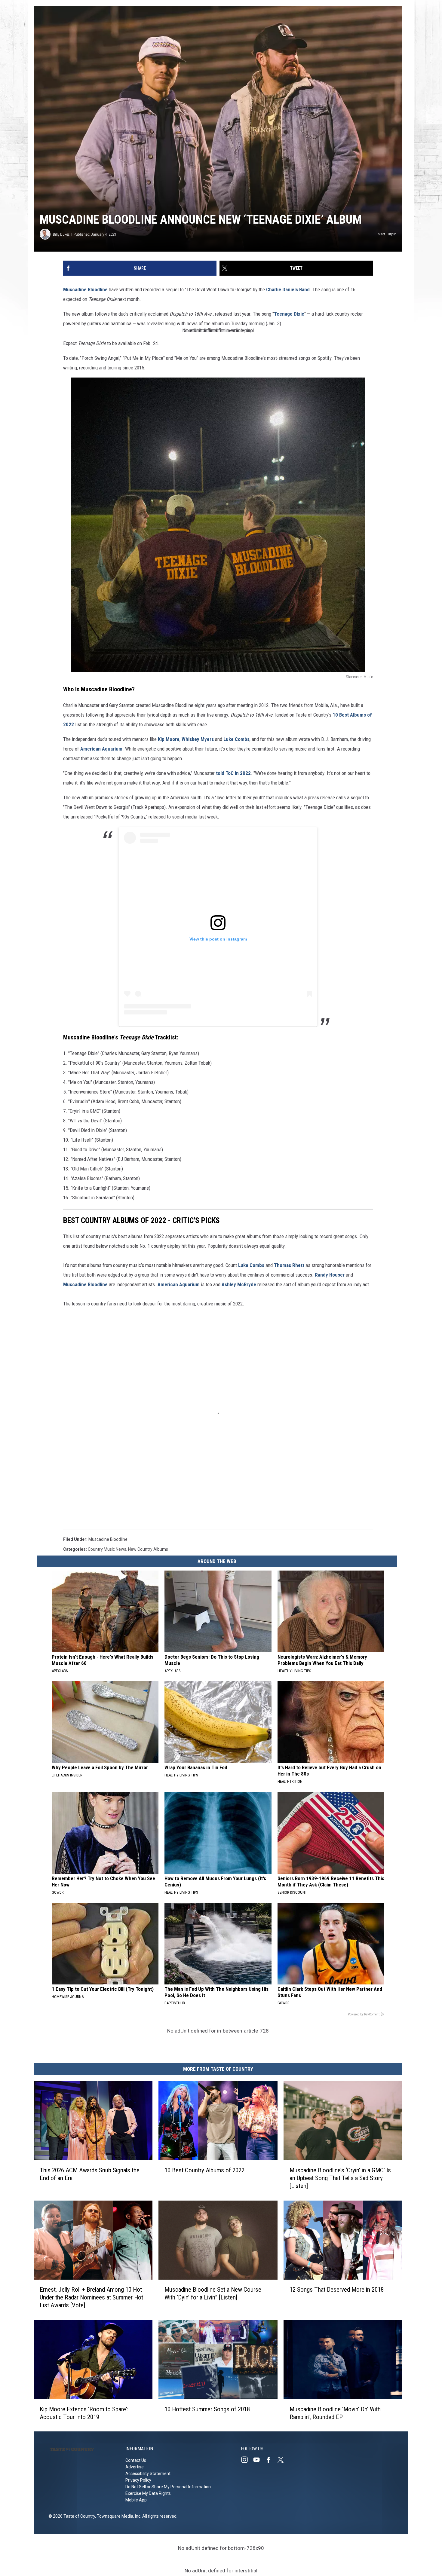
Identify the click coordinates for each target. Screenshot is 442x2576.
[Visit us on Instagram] (247, 2460)
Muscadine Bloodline (85, 289)
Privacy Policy (138, 2480)
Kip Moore (169, 739)
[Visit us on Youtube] (259, 2460)
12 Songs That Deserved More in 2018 (337, 2290)
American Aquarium (101, 749)
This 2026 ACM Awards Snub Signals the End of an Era (90, 2174)
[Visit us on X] (283, 2460)
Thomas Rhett (289, 1265)
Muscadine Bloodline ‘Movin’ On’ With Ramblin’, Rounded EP (335, 2413)
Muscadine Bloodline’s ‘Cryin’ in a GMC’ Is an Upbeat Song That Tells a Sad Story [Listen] (340, 2178)
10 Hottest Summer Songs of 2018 (207, 2409)
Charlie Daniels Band (288, 289)
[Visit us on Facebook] (271, 2460)
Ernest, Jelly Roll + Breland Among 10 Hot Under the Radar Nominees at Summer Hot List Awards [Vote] (91, 2297)
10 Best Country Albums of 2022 (204, 2170)
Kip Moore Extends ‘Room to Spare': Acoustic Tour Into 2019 (84, 2413)
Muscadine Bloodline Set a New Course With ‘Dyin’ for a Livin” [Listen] (213, 2293)
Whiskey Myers (198, 739)
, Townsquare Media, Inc (118, 2516)
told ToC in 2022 (233, 773)
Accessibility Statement (148, 2474)
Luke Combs (236, 739)
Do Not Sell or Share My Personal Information (168, 2487)
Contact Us (136, 2460)
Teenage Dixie (289, 314)
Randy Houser (330, 1275)
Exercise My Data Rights (148, 2493)
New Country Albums (148, 1549)
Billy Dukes (61, 234)
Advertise (135, 2467)
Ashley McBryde (239, 1284)
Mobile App (136, 2500)
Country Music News (107, 1549)
